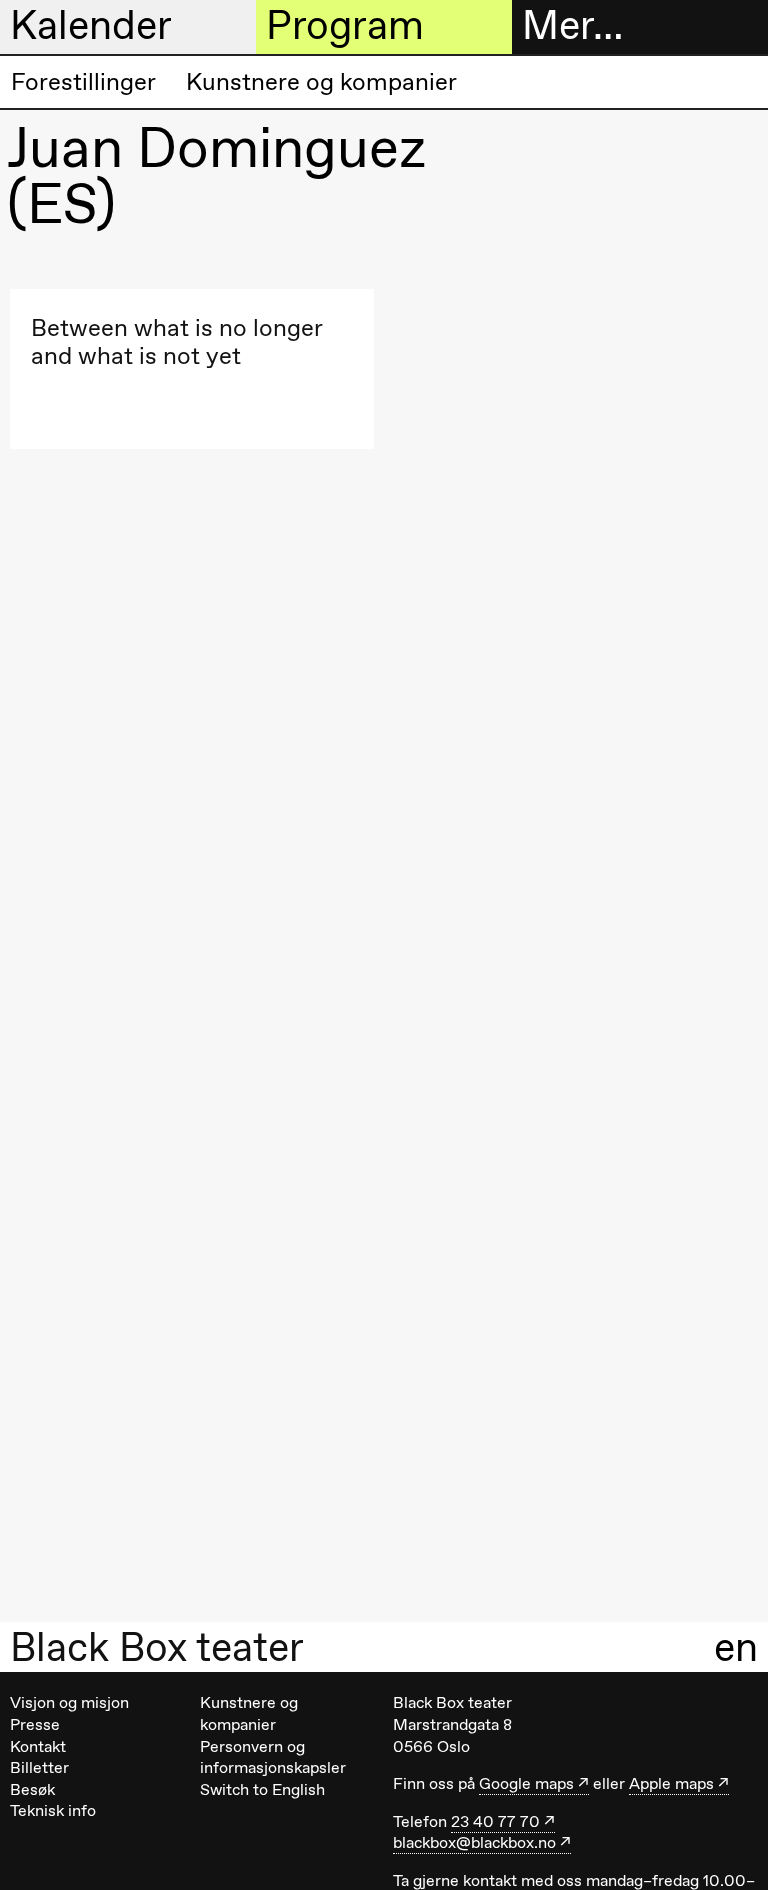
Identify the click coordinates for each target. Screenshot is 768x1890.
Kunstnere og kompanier (321, 81)
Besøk (32, 1789)
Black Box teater (157, 1647)
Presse (35, 1724)
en (736, 1646)
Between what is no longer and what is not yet (176, 341)
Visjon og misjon (69, 1702)
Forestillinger (83, 81)
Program (345, 25)
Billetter (39, 1767)
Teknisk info (53, 1810)
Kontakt (38, 1746)
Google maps (526, 1783)
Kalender (91, 25)
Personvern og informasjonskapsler (273, 1757)
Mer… (572, 25)
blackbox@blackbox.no (474, 1842)
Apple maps (671, 1783)
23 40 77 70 (495, 1821)
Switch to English (262, 1789)
